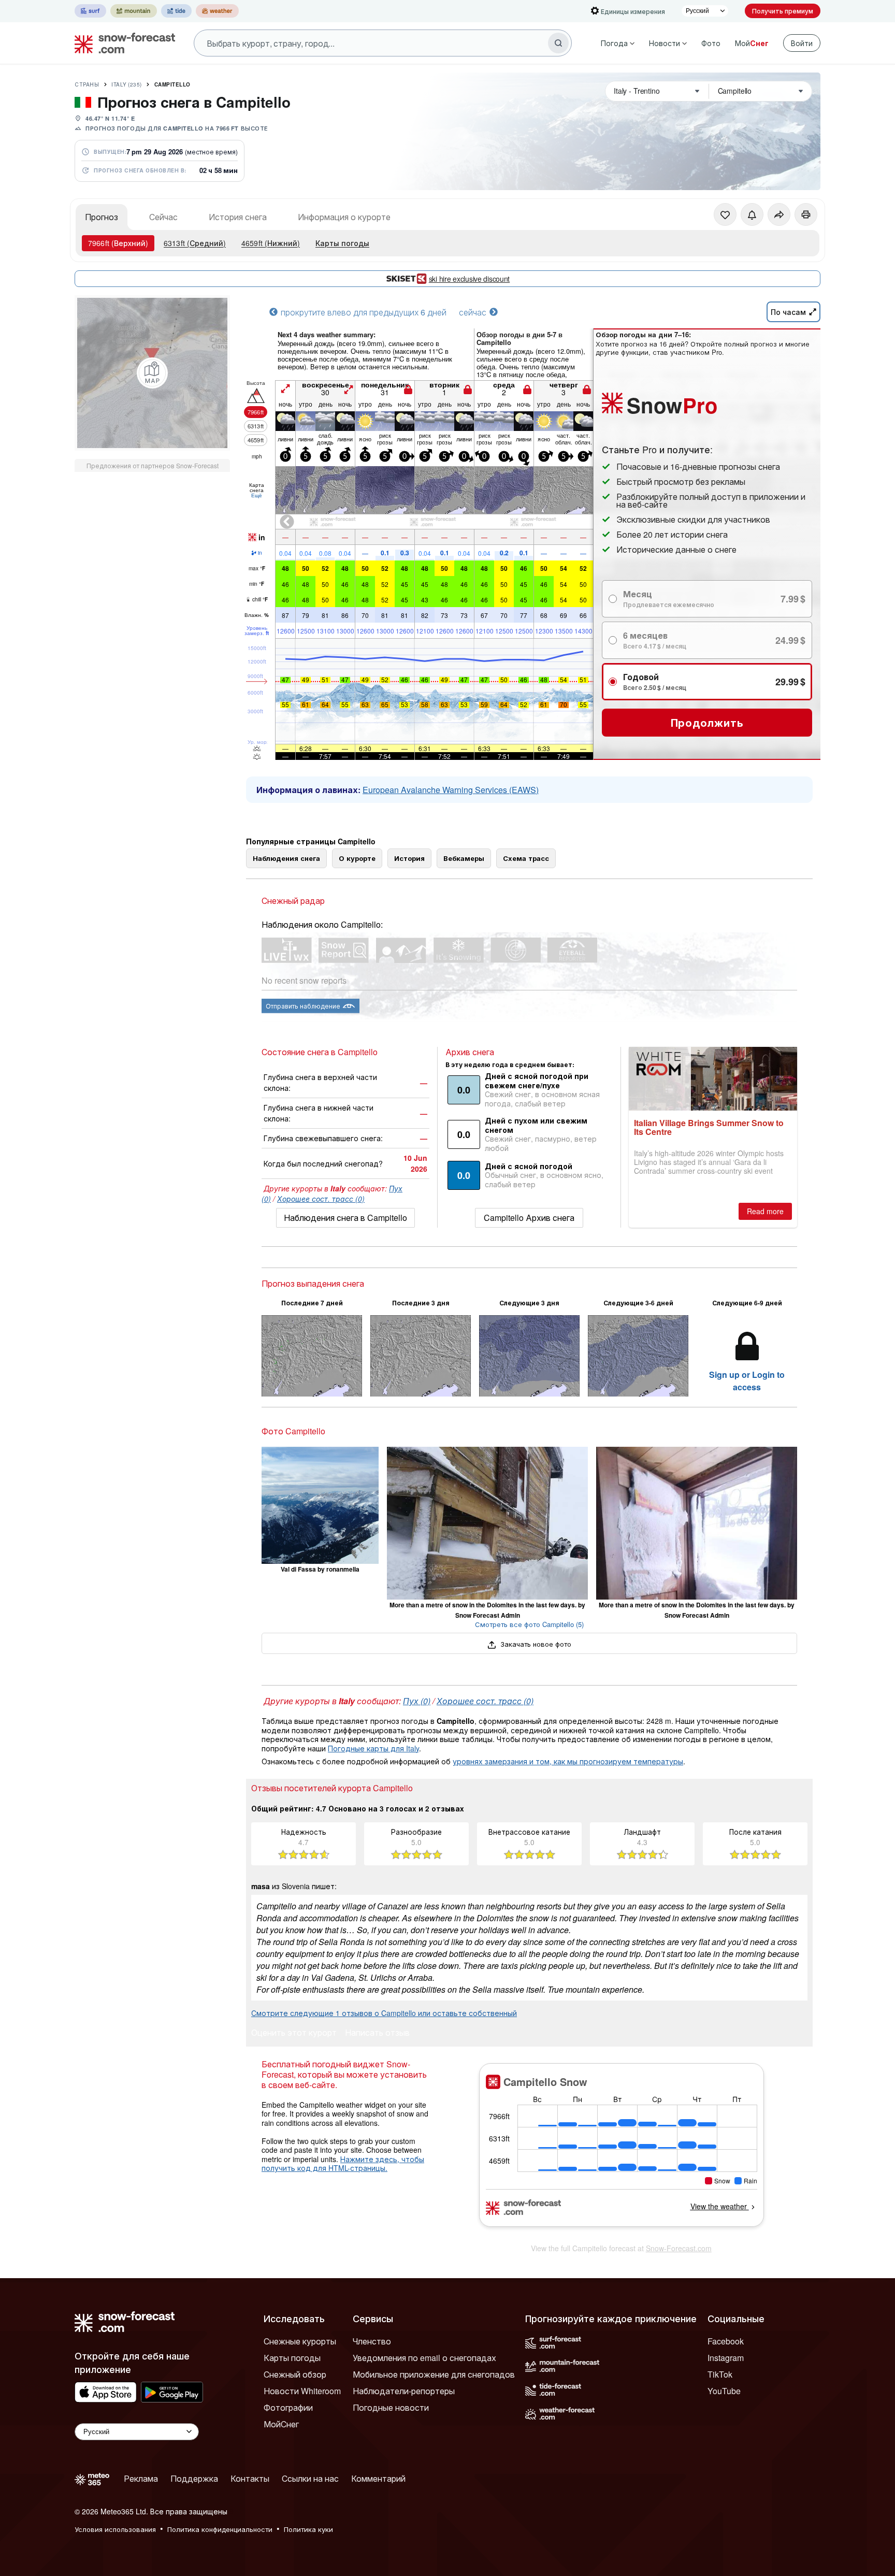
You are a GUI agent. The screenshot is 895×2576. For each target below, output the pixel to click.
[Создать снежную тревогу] (752, 214)
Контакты (250, 2478)
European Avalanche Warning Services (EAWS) (451, 790)
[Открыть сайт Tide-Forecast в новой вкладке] (176, 11)
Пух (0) (417, 1701)
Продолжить (707, 722)
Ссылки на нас (310, 2478)
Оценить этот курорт (294, 2033)
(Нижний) (271, 243)
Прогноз (102, 217)
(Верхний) (118, 243)
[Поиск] (558, 43)
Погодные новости (391, 2407)
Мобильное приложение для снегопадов (434, 2374)
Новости (665, 43)
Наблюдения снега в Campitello (345, 1218)
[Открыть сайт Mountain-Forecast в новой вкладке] (134, 11)
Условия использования (115, 2529)
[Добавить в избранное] (725, 214)
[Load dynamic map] (152, 373)
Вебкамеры (464, 858)
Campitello (172, 84)
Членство (372, 2341)
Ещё (257, 495)
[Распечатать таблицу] (806, 214)
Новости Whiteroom (302, 2391)
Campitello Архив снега (529, 1218)
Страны (87, 84)
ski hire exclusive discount (469, 279)
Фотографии (288, 2407)
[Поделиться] (779, 214)
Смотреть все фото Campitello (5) (529, 1624)
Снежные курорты (300, 2341)
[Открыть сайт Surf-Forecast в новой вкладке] (90, 11)
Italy (127, 84)
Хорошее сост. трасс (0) (321, 1199)
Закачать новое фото (535, 1644)
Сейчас (163, 217)
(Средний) (195, 243)
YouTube (724, 2391)
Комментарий (378, 2478)
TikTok (720, 2374)
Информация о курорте (344, 217)
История (409, 858)
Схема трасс (526, 858)
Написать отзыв (377, 2033)
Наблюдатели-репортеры (404, 2391)
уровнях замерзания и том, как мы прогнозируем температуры (568, 1761)
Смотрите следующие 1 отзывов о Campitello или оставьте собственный (384, 2013)
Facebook (726, 2341)
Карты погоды (342, 243)
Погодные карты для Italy (373, 1748)
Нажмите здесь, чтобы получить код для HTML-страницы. (343, 2164)
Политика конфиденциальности (220, 2529)
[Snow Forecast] (122, 43)
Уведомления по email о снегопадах (424, 2358)
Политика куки (308, 2529)
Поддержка (194, 2478)
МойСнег (281, 2424)
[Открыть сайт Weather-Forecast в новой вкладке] (217, 11)
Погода (614, 43)
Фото (711, 43)
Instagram (726, 2358)
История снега (238, 217)
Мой (752, 43)
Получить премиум (783, 11)
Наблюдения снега (286, 858)
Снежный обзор (295, 2374)
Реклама (141, 2478)
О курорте (357, 858)
